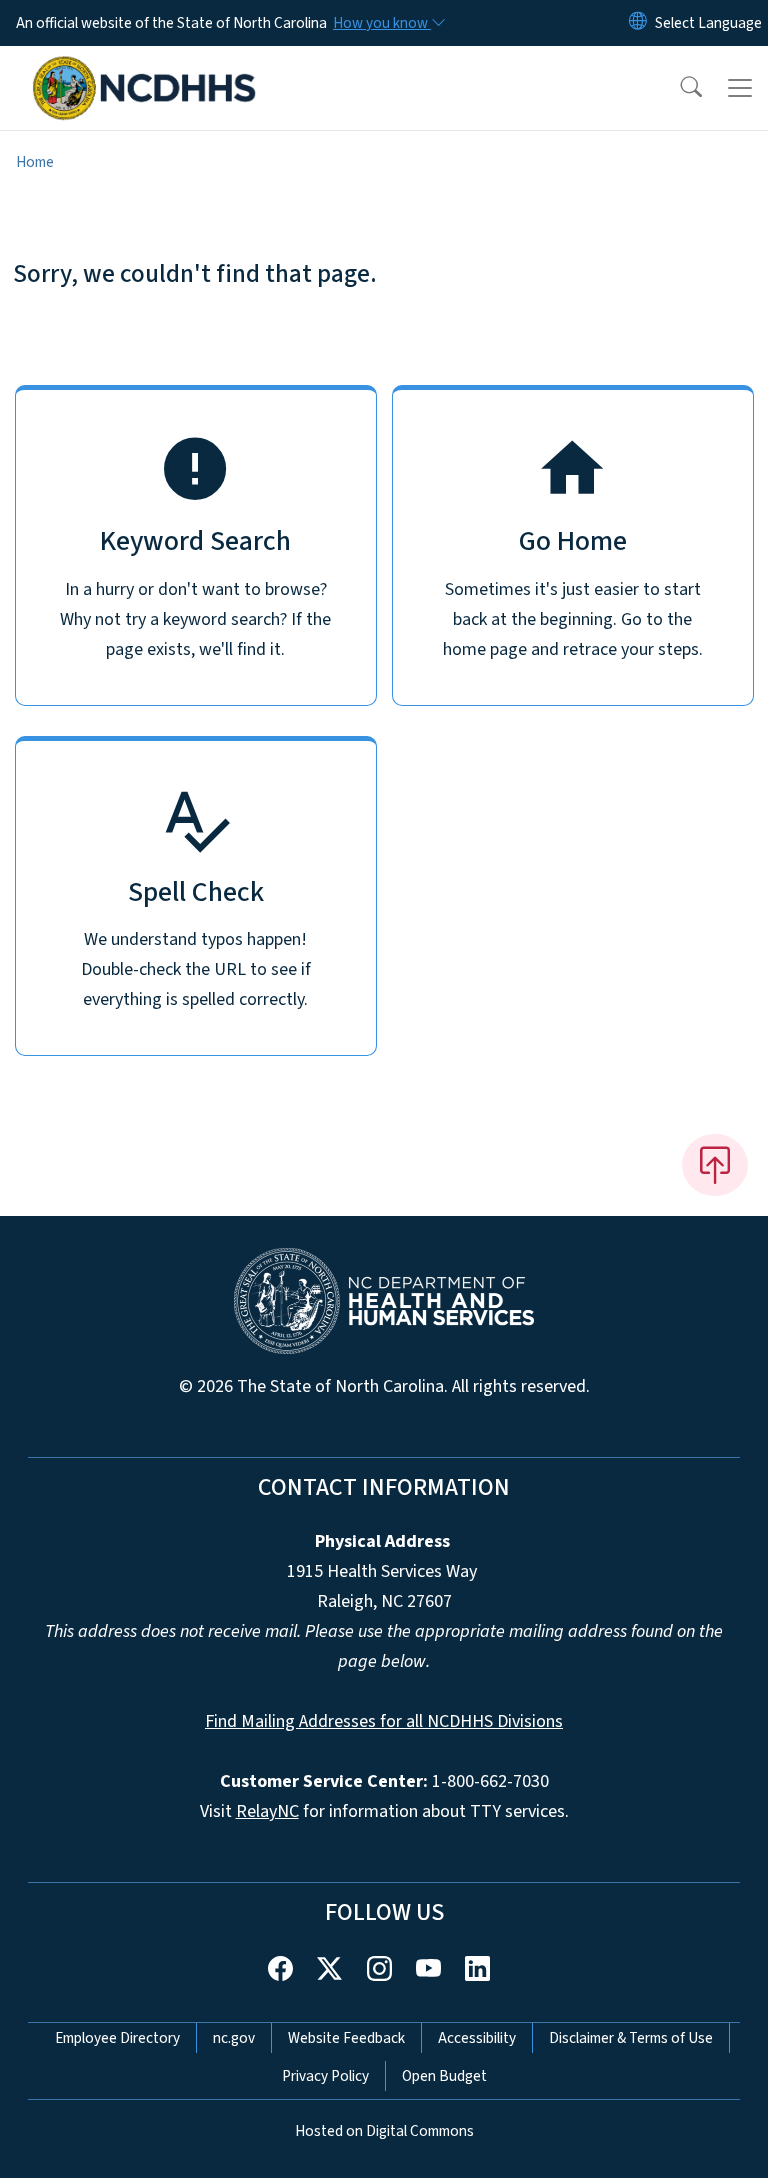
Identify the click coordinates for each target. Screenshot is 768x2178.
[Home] (144, 69)
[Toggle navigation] (740, 88)
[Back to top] (715, 1165)
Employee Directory (117, 2038)
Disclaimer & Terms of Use (631, 2038)
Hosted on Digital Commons (384, 2131)
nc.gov (234, 2038)
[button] (678, 88)
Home (35, 162)
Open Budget (444, 2076)
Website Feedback (346, 2038)
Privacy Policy (325, 2076)
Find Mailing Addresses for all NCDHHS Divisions (384, 1721)
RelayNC (267, 1811)
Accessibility (477, 2038)
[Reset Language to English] (638, 23)
